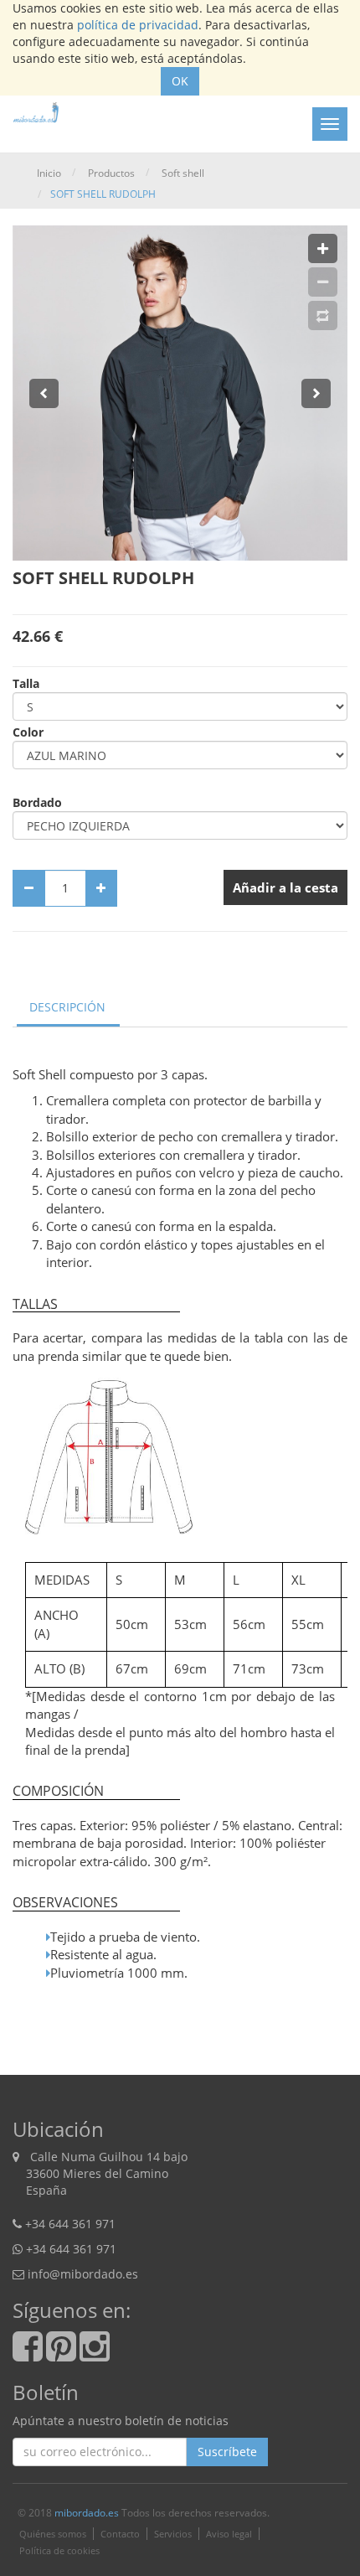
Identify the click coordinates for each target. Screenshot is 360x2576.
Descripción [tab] (67, 1007)
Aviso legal (229, 2534)
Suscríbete (227, 2452)
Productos (111, 173)
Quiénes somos (53, 2534)
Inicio (49, 173)
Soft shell (183, 173)
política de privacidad (138, 25)
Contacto (120, 2534)
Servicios (173, 2534)
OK (180, 81)
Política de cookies (59, 2550)
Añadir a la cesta (285, 887)
